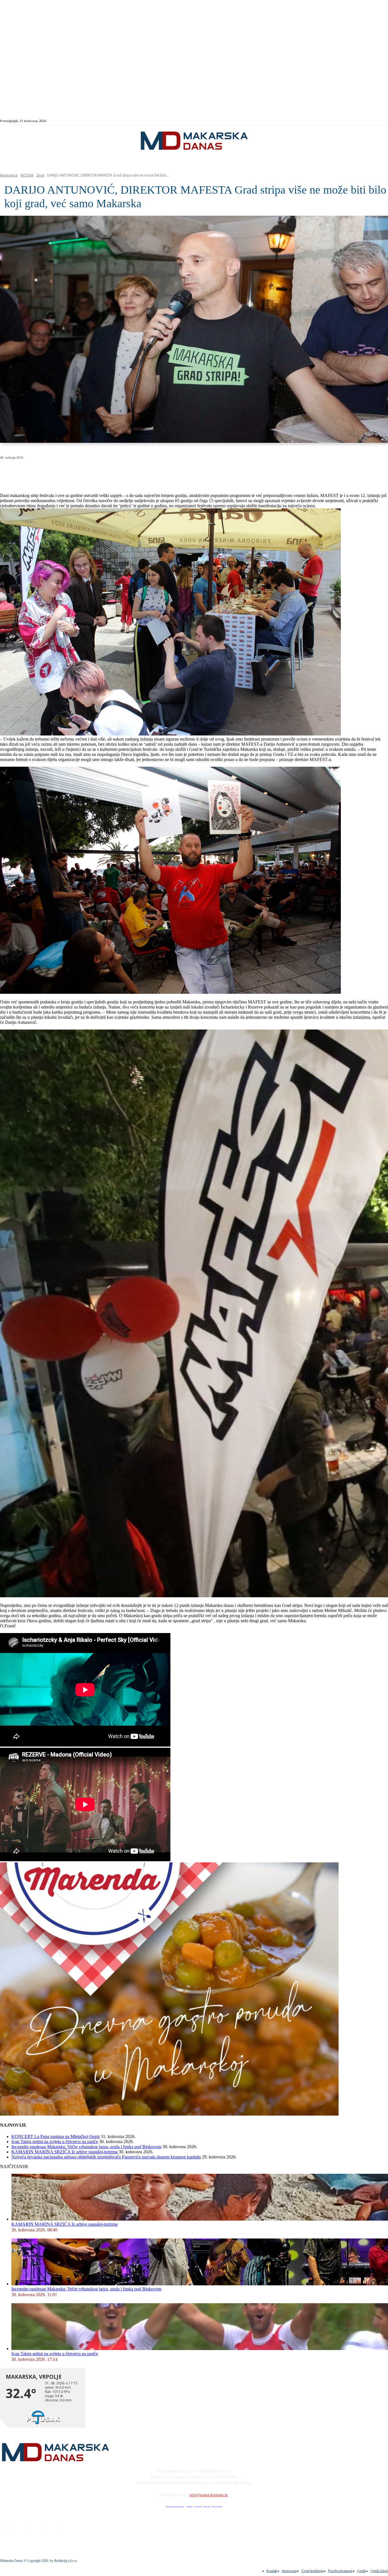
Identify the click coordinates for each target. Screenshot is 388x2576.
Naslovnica (9, 175)
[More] (152, 472)
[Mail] (372, 121)
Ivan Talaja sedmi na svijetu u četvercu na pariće (55, 2142)
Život (40, 175)
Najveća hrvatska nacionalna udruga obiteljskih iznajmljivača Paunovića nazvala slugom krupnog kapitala (106, 2157)
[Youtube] (378, 121)
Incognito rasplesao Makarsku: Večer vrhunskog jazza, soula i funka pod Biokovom (86, 2147)
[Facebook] (359, 121)
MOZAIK (27, 175)
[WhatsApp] (91, 472)
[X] (70, 472)
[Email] (111, 472)
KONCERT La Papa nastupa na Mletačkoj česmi (56, 2136)
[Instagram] (365, 121)
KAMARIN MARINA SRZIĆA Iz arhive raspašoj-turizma (64, 2152)
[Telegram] (132, 472)
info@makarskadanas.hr (209, 2495)
